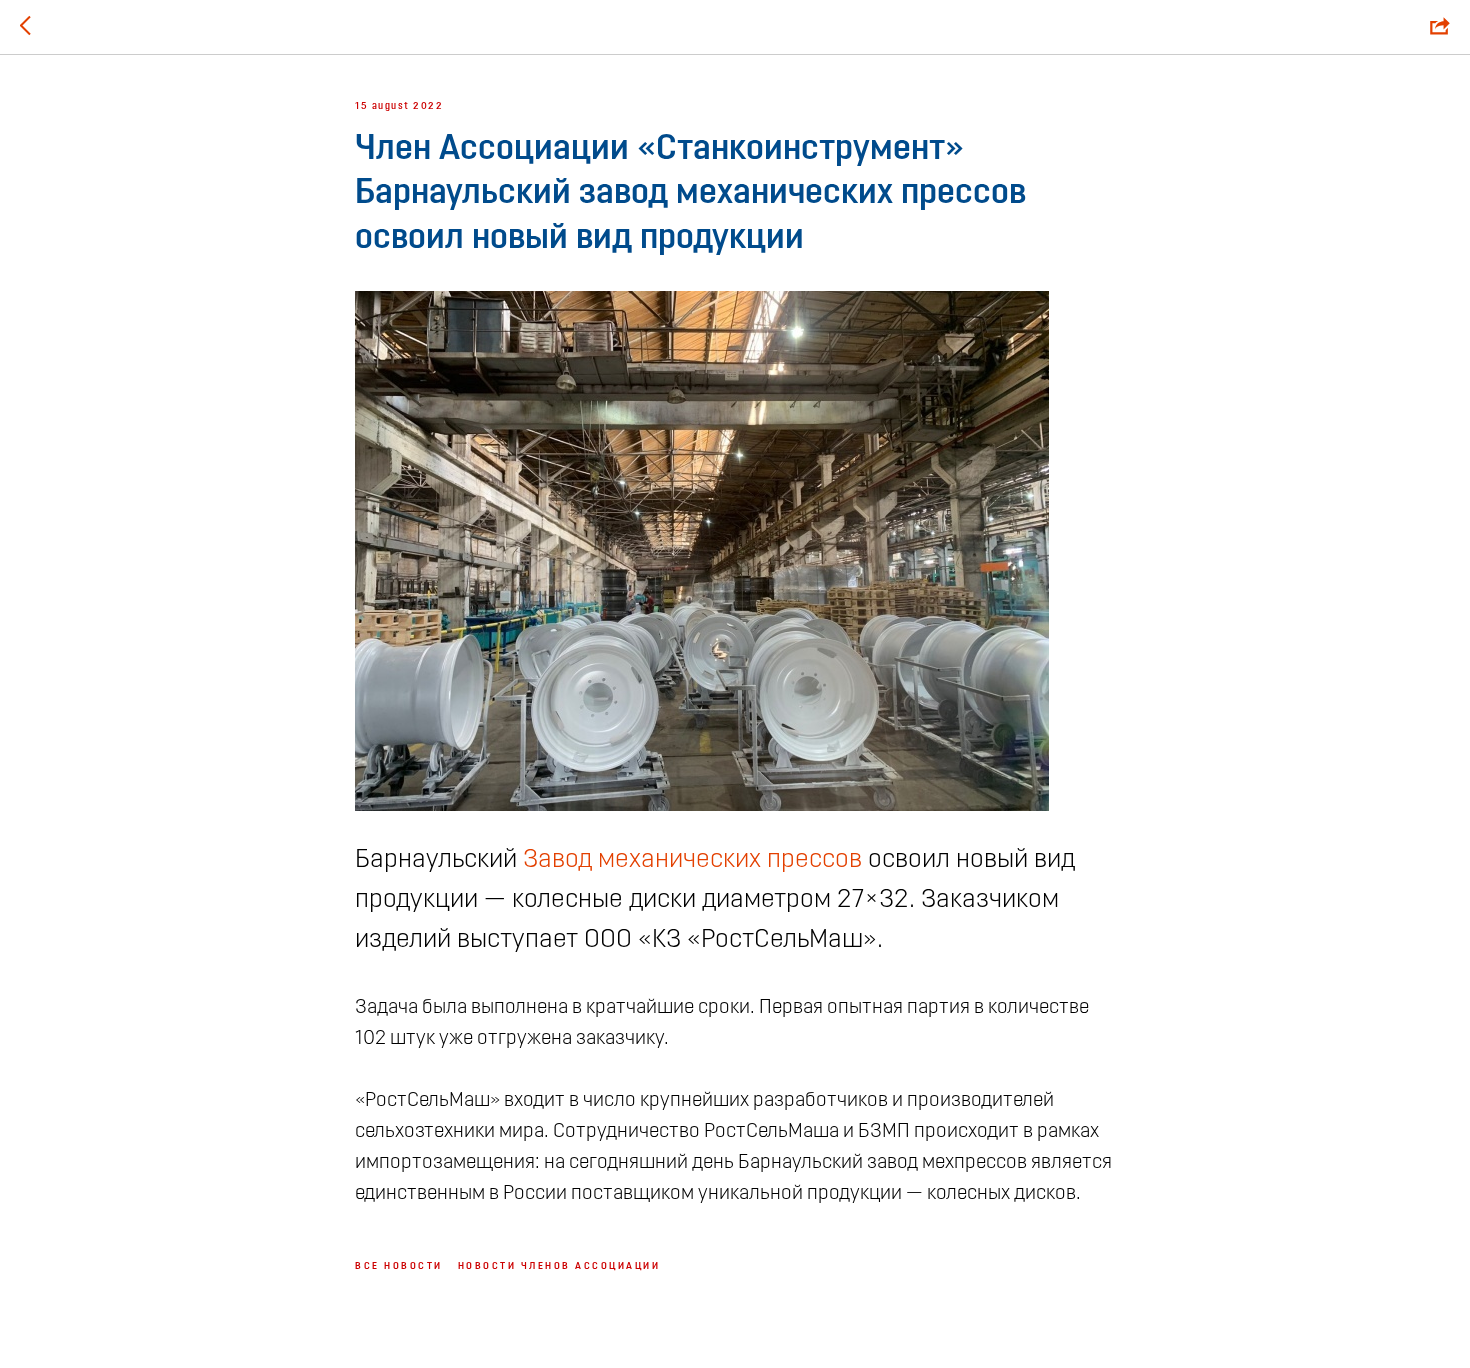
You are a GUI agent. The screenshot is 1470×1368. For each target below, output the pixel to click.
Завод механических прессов (692, 860)
